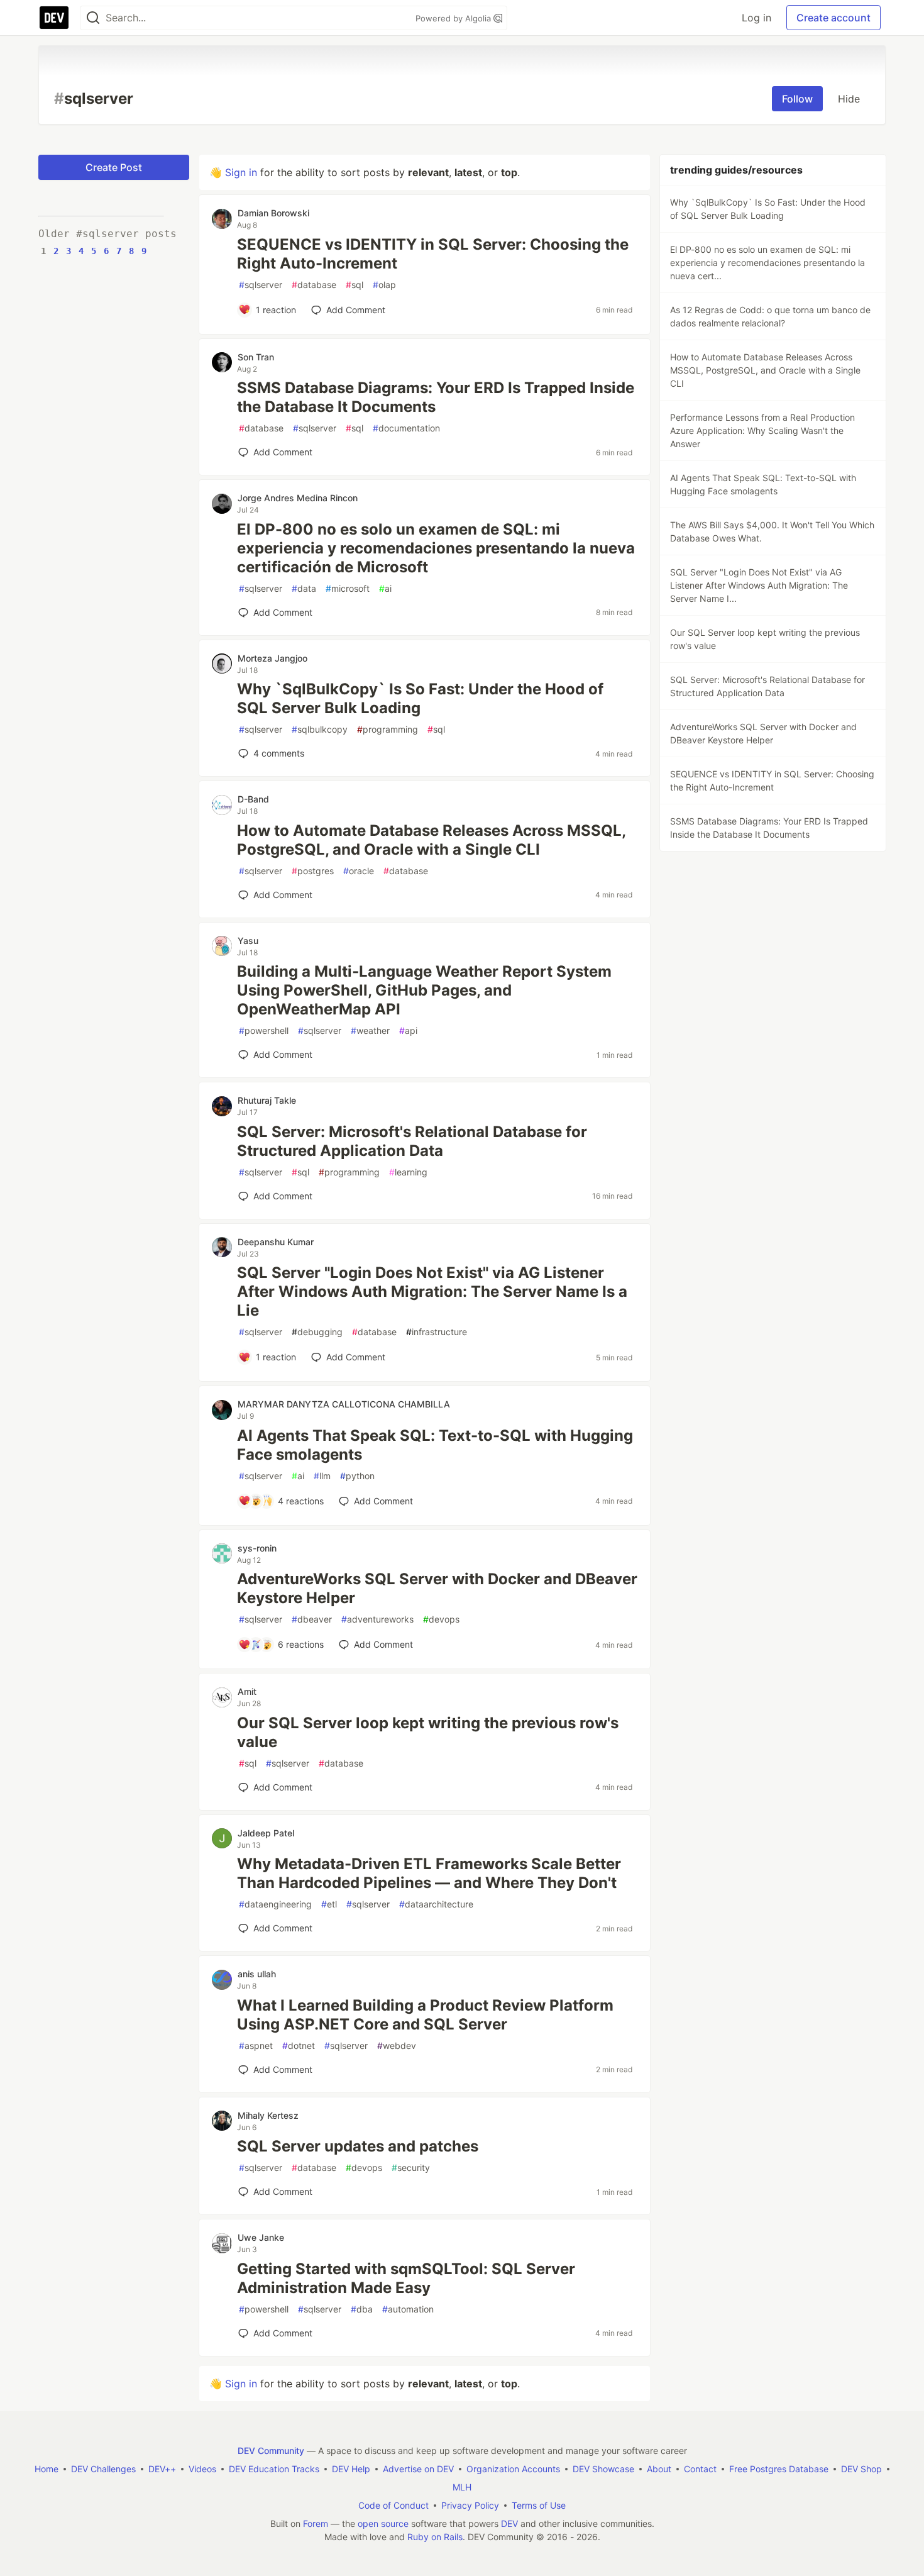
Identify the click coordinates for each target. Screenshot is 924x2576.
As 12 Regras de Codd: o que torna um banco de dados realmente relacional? (770, 316)
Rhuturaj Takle (267, 1100)
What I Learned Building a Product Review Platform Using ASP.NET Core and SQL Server (425, 2015)
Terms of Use (539, 2505)
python (357, 1476)
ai (385, 588)
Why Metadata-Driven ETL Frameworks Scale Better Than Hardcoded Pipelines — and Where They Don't (429, 1873)
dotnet (299, 2046)
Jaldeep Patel (266, 1833)
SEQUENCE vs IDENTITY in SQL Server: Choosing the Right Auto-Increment (433, 254)
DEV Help (351, 2469)
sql (355, 285)
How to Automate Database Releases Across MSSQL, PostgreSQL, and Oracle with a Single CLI (431, 840)
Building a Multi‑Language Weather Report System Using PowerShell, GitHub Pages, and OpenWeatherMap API (424, 990)
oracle (359, 871)
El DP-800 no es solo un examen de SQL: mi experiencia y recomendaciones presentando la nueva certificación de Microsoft (436, 548)
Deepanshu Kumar (276, 1242)
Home (47, 2469)
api (408, 1030)
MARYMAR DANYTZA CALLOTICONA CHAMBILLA (344, 1404)
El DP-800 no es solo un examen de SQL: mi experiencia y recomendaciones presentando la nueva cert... (767, 263)
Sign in (241, 172)
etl (329, 1904)
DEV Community (271, 2451)
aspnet (256, 2046)
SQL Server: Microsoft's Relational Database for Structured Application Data (412, 1141)
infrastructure (437, 1332)
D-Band (253, 799)
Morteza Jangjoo (272, 658)
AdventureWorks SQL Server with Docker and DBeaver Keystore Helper (437, 1588)
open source (383, 2523)
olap (384, 285)
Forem (316, 2523)
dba (362, 2309)
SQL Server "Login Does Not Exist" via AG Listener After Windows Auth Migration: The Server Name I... (759, 585)
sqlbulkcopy (320, 729)
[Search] (93, 18)
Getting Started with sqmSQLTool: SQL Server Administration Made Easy (406, 2278)
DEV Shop (861, 2469)
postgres (313, 871)
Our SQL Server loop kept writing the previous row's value (428, 1732)
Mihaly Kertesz (268, 2115)
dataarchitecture (436, 1904)
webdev (397, 2046)
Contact (700, 2469)
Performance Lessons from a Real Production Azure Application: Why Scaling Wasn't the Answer (762, 430)
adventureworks (377, 1619)
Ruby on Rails (435, 2537)
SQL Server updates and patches (358, 2146)
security (411, 2168)
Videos (202, 2469)
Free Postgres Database (779, 2469)
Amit (247, 1691)
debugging (317, 1332)
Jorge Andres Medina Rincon (298, 498)
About (659, 2469)
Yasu (248, 941)
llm (322, 1476)
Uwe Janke (261, 2237)
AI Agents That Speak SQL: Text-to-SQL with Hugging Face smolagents (435, 1445)
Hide (849, 99)
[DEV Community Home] (54, 18)
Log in (756, 18)
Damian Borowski (273, 213)
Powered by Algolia (454, 18)
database (314, 285)
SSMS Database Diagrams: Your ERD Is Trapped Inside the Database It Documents (436, 397)
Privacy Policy (470, 2505)
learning (408, 1172)
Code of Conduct (393, 2505)
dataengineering (275, 1904)
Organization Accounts (513, 2469)
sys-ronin (257, 1548)
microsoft (348, 588)
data (304, 588)
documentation (406, 428)
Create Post (114, 167)
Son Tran (256, 357)
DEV (509, 2523)
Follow (797, 99)
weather (370, 1030)
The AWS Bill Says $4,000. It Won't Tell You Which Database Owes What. (772, 531)
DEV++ (162, 2469)
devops (441, 1619)
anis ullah (257, 1974)
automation (408, 2309)
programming (388, 729)
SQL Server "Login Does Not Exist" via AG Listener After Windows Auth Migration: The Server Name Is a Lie (432, 1291)
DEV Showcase (603, 2469)
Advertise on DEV (418, 2469)
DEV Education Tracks (274, 2469)
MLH (462, 2487)
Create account (833, 18)
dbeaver (312, 1619)
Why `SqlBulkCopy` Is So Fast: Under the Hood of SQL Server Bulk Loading (420, 698)
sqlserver (261, 285)
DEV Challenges (103, 2469)
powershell (264, 1030)
